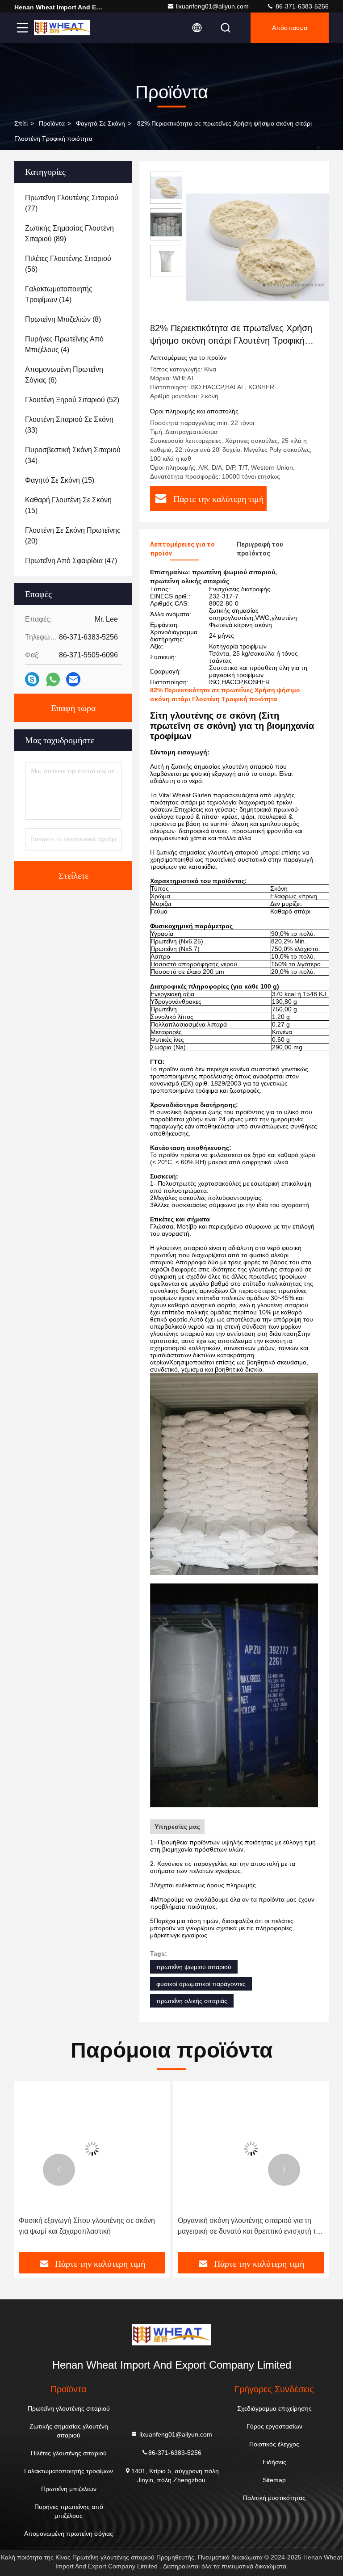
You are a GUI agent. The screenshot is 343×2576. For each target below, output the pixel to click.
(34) (73, 455)
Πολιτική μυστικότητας (274, 2498)
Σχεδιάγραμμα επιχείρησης (274, 2408)
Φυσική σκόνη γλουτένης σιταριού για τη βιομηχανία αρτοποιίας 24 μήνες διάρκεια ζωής (243, 2227)
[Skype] (32, 679)
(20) (73, 536)
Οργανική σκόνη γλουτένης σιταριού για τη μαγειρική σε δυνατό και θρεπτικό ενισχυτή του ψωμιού (92, 2227)
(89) (69, 234)
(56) (68, 264)
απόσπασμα (290, 28)
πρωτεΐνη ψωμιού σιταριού (194, 1967)
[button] (59, 2170)
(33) (69, 425)
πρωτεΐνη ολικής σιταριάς (192, 2001)
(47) (71, 561)
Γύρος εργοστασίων (274, 2426)
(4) (64, 344)
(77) (72, 203)
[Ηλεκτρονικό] (73, 679)
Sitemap (274, 2480)
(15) (60, 480)
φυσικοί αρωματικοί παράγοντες (201, 1984)
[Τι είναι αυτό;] (53, 680)
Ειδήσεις (274, 2462)
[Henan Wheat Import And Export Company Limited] (62, 28)
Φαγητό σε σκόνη (100, 123)
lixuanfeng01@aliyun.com (212, 6)
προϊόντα (52, 123)
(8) (63, 319)
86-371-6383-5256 (301, 6)
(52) (72, 400)
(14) (59, 294)
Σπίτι (21, 123)
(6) (64, 375)
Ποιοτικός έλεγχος (274, 2444)
